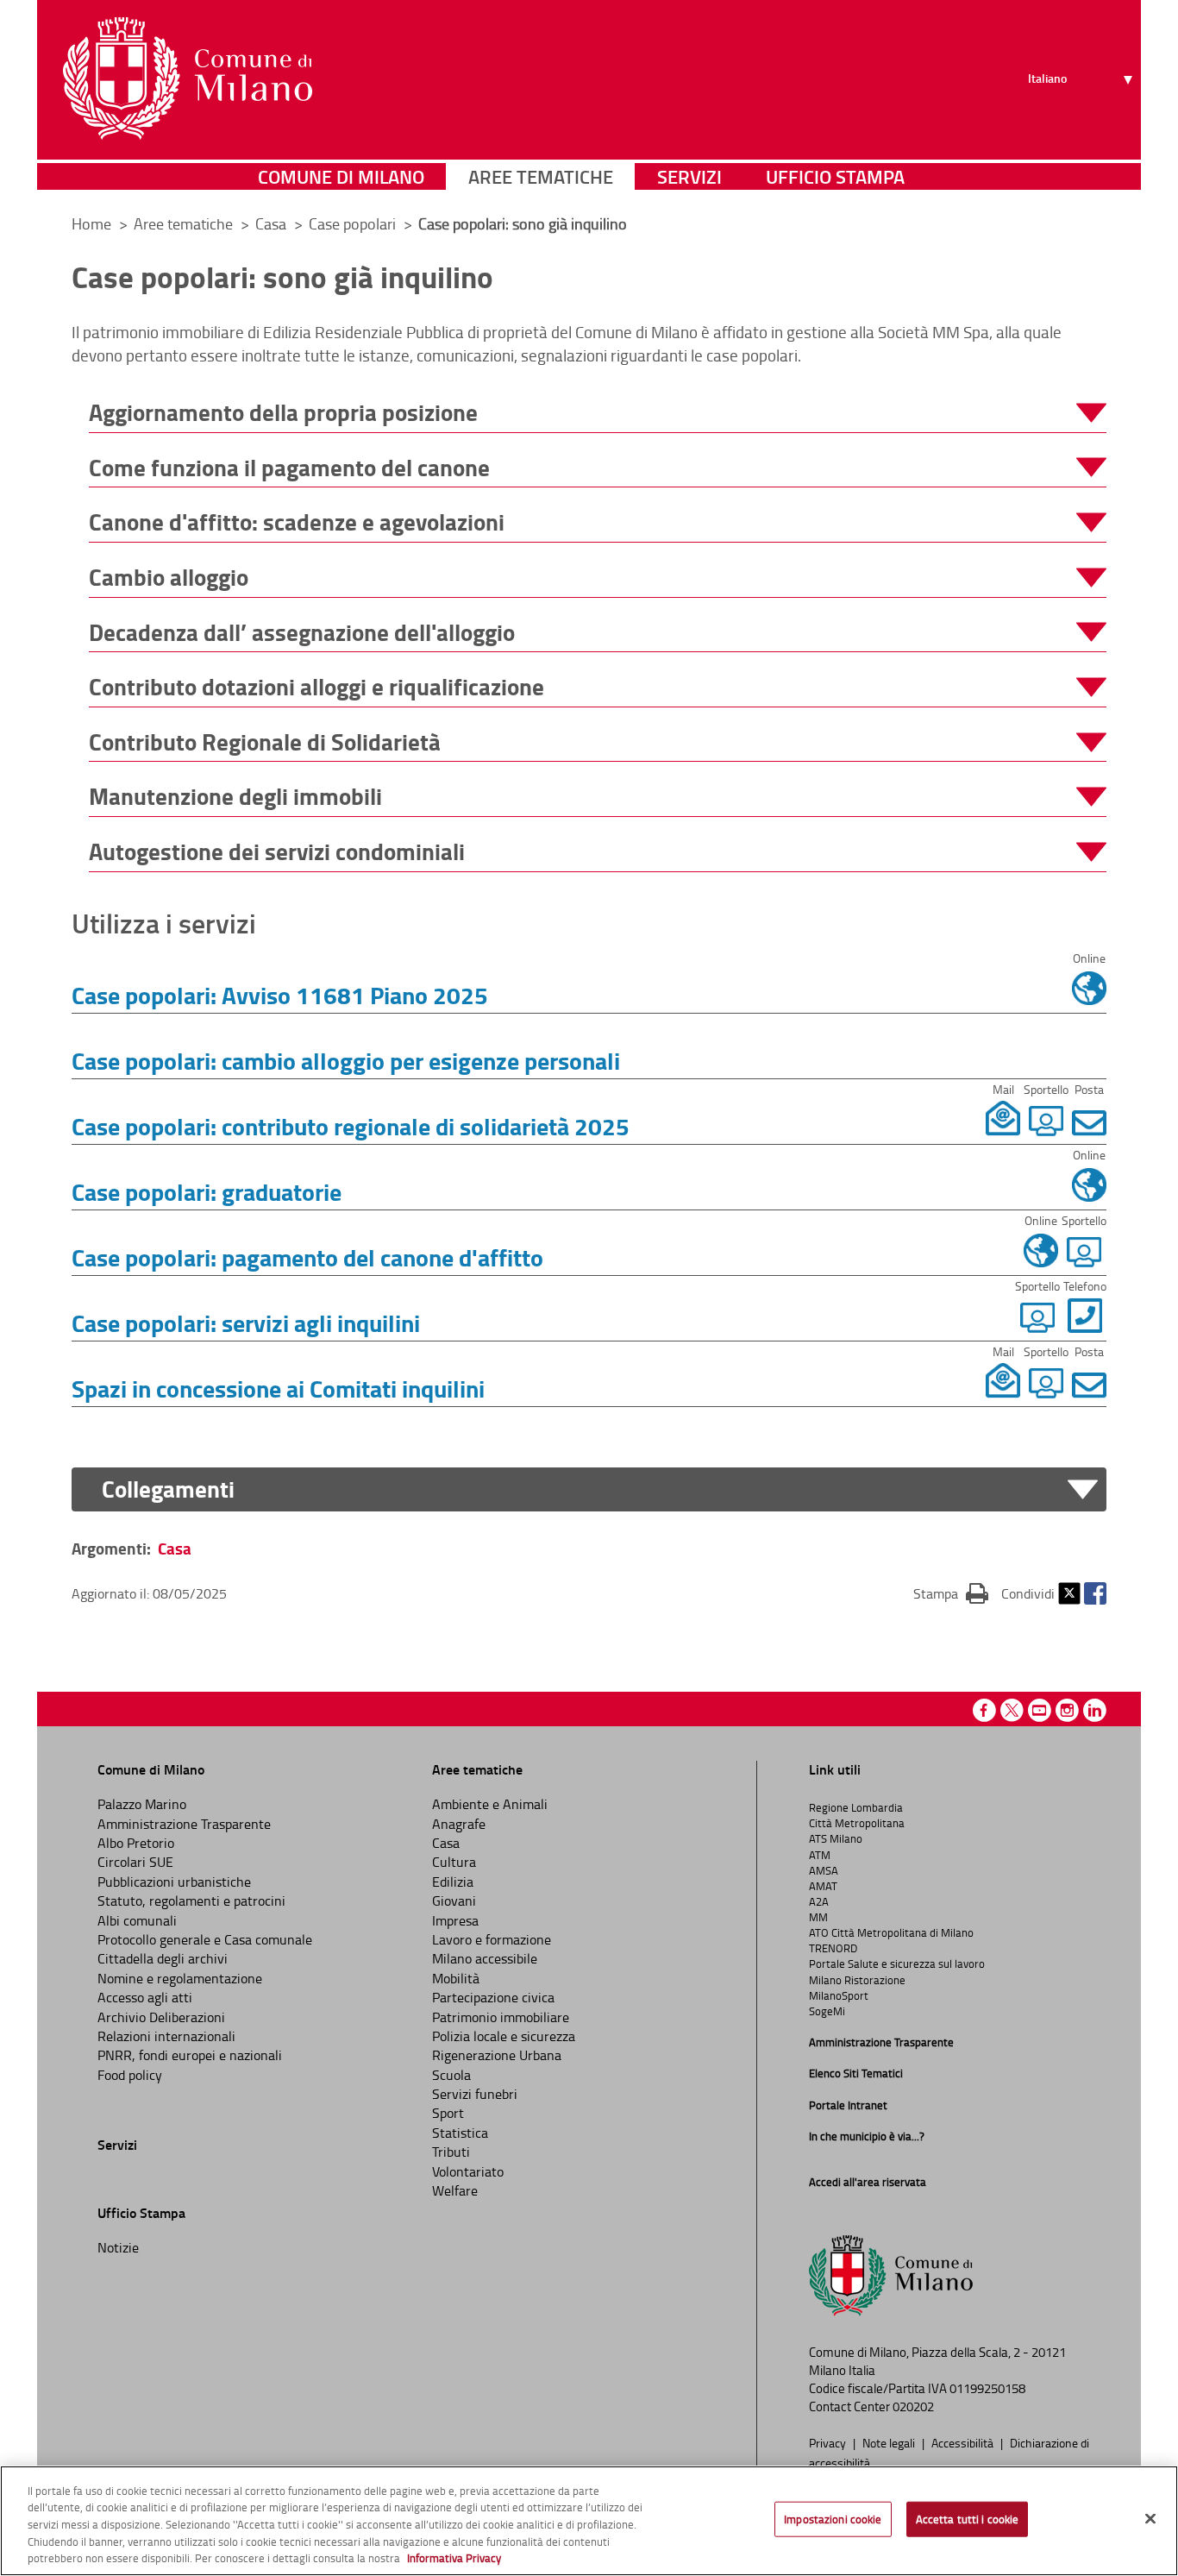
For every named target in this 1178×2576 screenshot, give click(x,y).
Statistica (460, 2133)
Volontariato (468, 2171)
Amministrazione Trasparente (184, 1824)
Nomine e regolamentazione (180, 1978)
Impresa (455, 1920)
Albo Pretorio (136, 1843)
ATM (820, 1855)
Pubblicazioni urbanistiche (174, 1882)
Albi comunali (137, 1920)
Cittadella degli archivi (163, 1958)
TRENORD (833, 1948)
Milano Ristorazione (857, 1980)
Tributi (451, 2152)
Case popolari (354, 223)
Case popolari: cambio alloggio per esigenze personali (346, 1060)
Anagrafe (459, 1824)
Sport (448, 2113)
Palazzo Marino (142, 1804)
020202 (913, 2406)
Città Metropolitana (857, 1823)
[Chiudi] (1150, 2519)
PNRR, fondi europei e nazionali (190, 2055)
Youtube (1040, 1710)
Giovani (454, 1901)
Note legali (890, 2442)
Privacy (829, 2442)
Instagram (1067, 1710)
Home (91, 223)
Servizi (689, 176)
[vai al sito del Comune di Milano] (188, 79)
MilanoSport (839, 1995)
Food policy (130, 2075)
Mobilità (456, 1978)
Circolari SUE (135, 1862)
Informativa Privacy (454, 2558)
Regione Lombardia (856, 1807)
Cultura (454, 1862)
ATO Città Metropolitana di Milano (891, 1932)
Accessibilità (964, 2442)
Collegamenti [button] (168, 1489)
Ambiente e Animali (490, 1804)
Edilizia (453, 1882)
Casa (273, 223)
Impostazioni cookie (833, 2519)
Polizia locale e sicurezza (504, 2036)
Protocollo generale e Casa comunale (205, 1939)
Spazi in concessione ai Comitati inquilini (278, 1388)
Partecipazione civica (493, 1997)
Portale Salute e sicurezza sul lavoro (897, 1963)
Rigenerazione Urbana (497, 2055)
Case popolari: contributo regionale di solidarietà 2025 (351, 1126)
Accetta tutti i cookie (968, 2519)
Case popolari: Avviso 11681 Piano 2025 (280, 995)
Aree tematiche (541, 176)
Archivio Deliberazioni (161, 2017)
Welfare (455, 2190)
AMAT (823, 1886)
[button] (598, 413)
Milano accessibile (485, 1958)
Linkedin (1095, 1710)
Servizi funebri (475, 2094)
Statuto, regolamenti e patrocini (191, 1901)
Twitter (1069, 1593)
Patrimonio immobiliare (501, 2017)
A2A (819, 1901)
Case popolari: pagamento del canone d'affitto (307, 1257)
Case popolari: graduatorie (207, 1191)
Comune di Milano (341, 176)
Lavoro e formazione (492, 1939)
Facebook (1095, 1593)
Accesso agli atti (145, 1997)
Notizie (118, 2247)
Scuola (451, 2075)
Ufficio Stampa (835, 176)
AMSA (824, 1870)
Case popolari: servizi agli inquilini (246, 1323)
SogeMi (827, 2011)
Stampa (951, 1593)
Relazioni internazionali (166, 2036)
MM (818, 1917)
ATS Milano (836, 1838)
